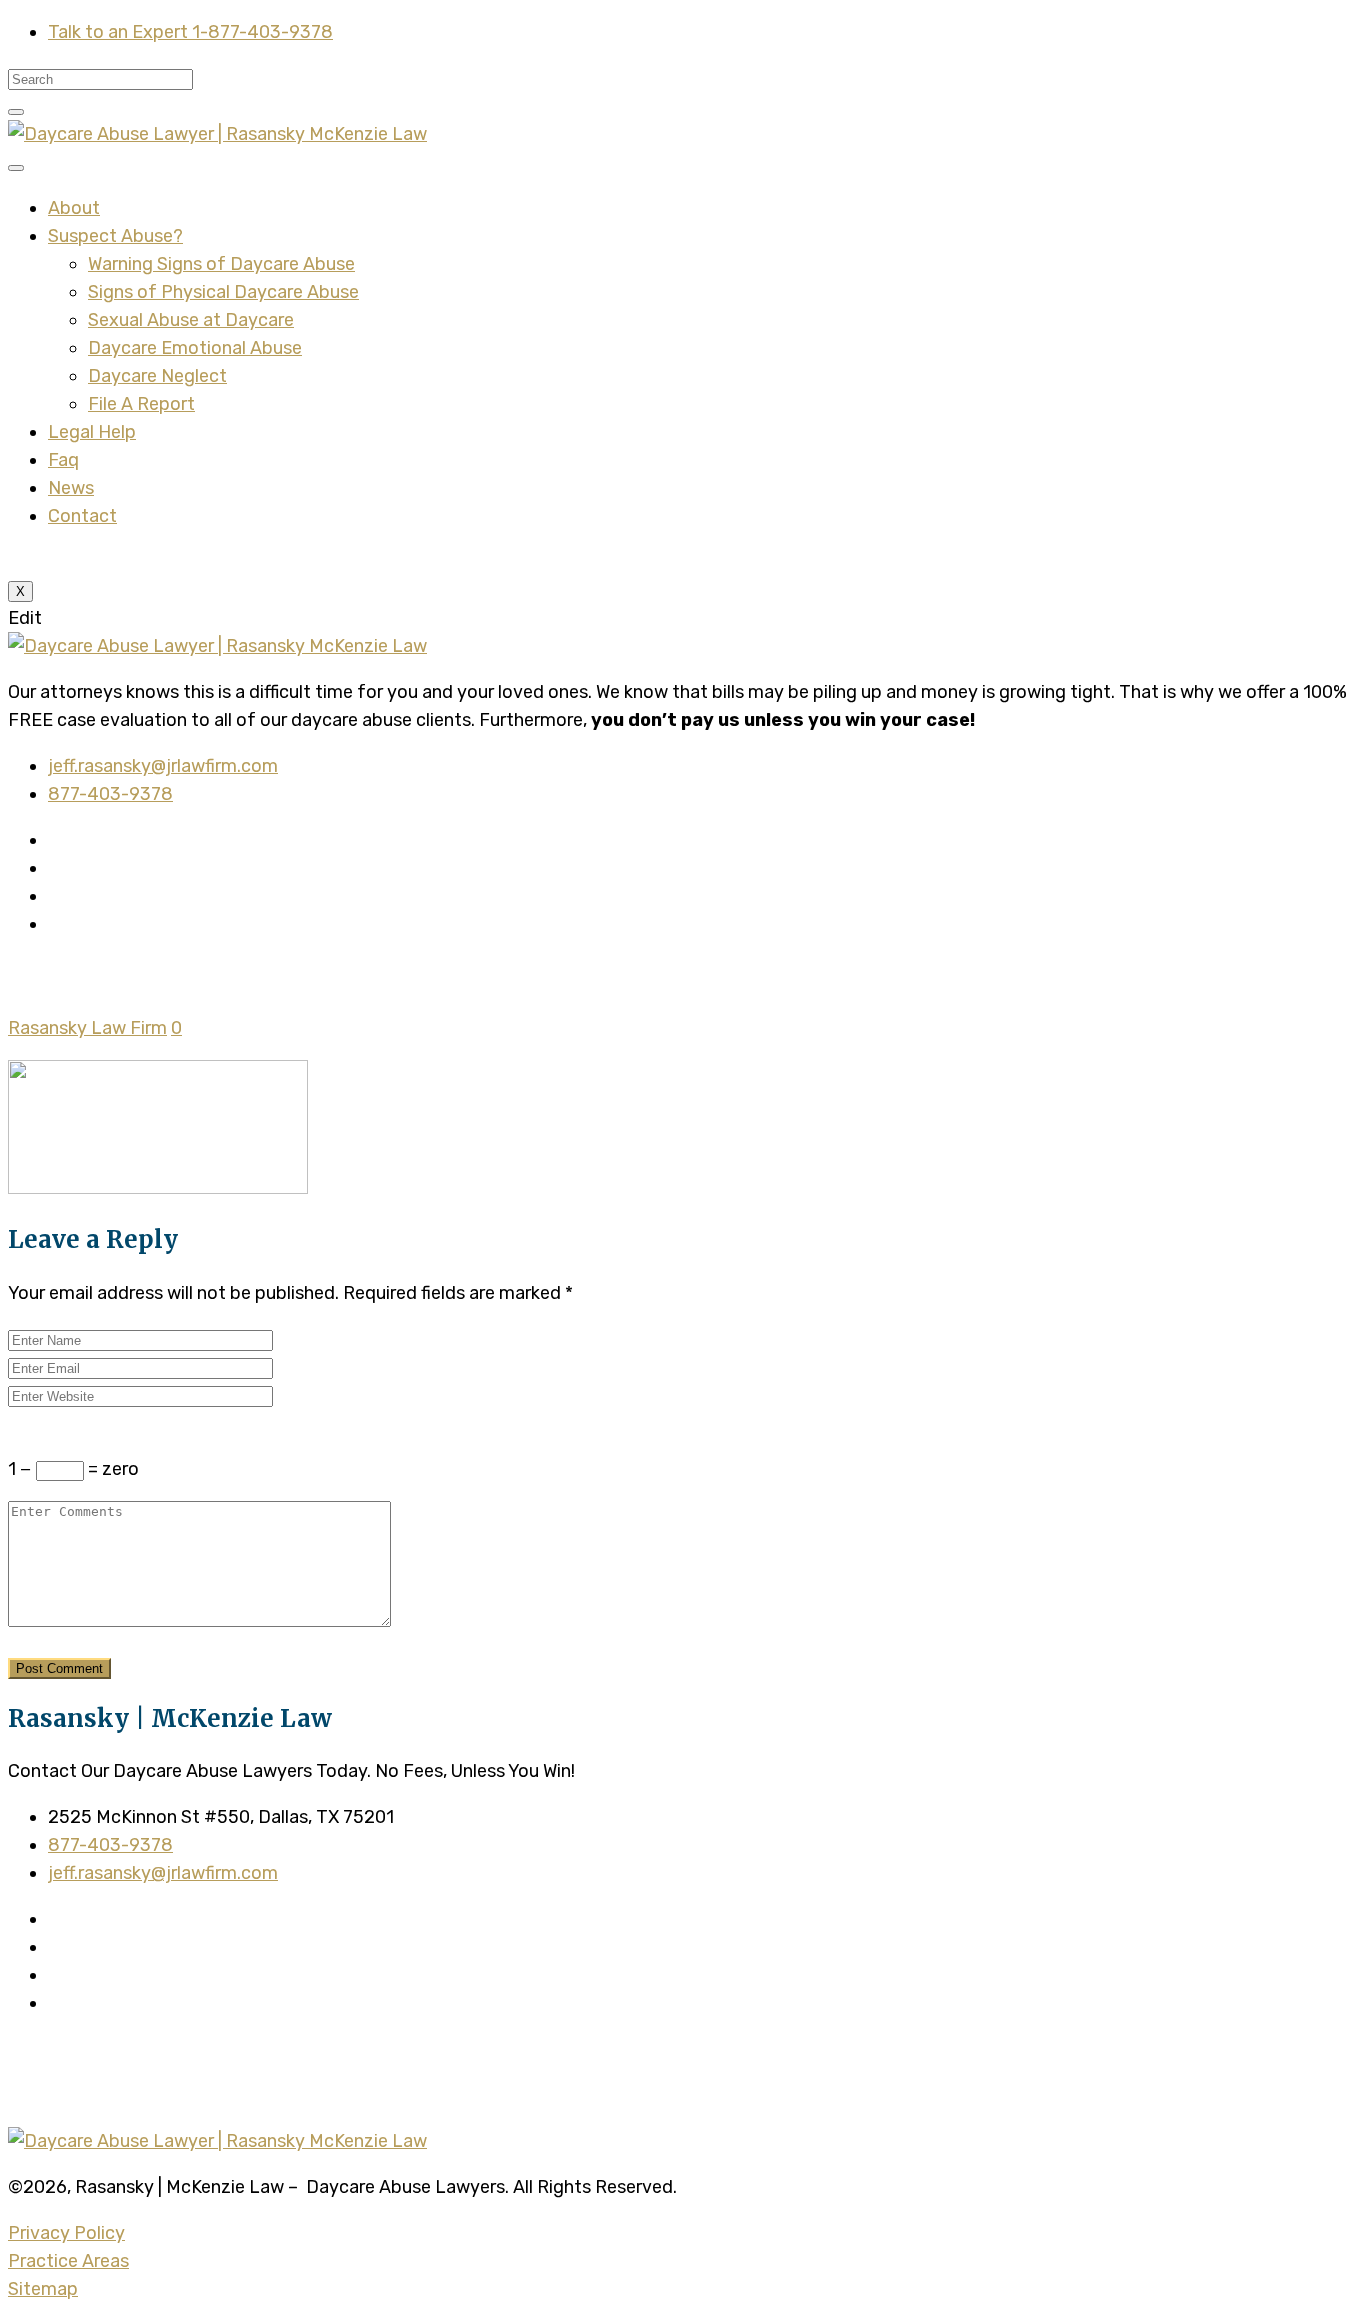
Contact (82, 516)
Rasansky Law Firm (87, 1028)
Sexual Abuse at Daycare (191, 320)
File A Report (141, 404)
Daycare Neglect (157, 376)
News (71, 488)
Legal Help (92, 432)
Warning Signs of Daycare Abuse (221, 264)
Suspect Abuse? (115, 236)
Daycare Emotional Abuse (195, 348)
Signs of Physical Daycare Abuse (223, 292)
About (74, 208)
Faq (63, 460)
